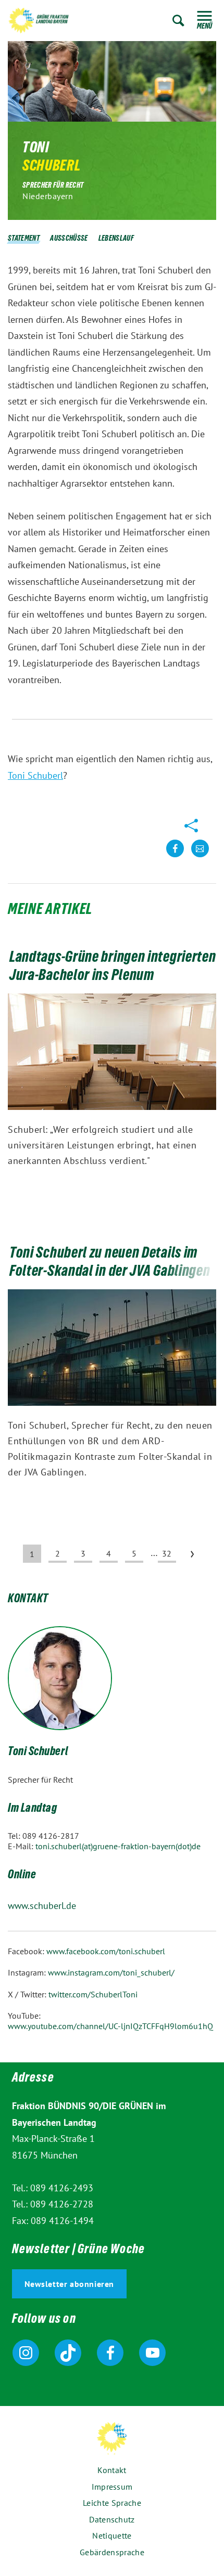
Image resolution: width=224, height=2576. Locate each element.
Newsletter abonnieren (70, 2284)
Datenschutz (112, 2519)
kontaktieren (200, 857)
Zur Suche (178, 21)
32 (167, 1553)
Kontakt (112, 2470)
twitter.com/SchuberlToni (93, 1994)
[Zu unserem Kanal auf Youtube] (152, 2353)
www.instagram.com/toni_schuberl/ (111, 1972)
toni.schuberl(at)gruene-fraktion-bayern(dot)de (118, 1846)
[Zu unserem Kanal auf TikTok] (68, 2353)
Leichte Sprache (112, 2503)
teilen (175, 857)
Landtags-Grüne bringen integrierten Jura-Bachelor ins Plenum (113, 968)
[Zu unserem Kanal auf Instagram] (26, 2353)
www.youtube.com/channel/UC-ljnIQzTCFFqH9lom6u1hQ (110, 2026)
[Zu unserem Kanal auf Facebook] (110, 2353)
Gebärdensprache (112, 2552)
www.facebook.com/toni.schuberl (106, 1951)
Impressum (112, 2487)
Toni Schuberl (35, 775)
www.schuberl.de (42, 1906)
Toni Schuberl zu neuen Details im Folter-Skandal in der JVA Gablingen (110, 1264)
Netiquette (112, 2535)
